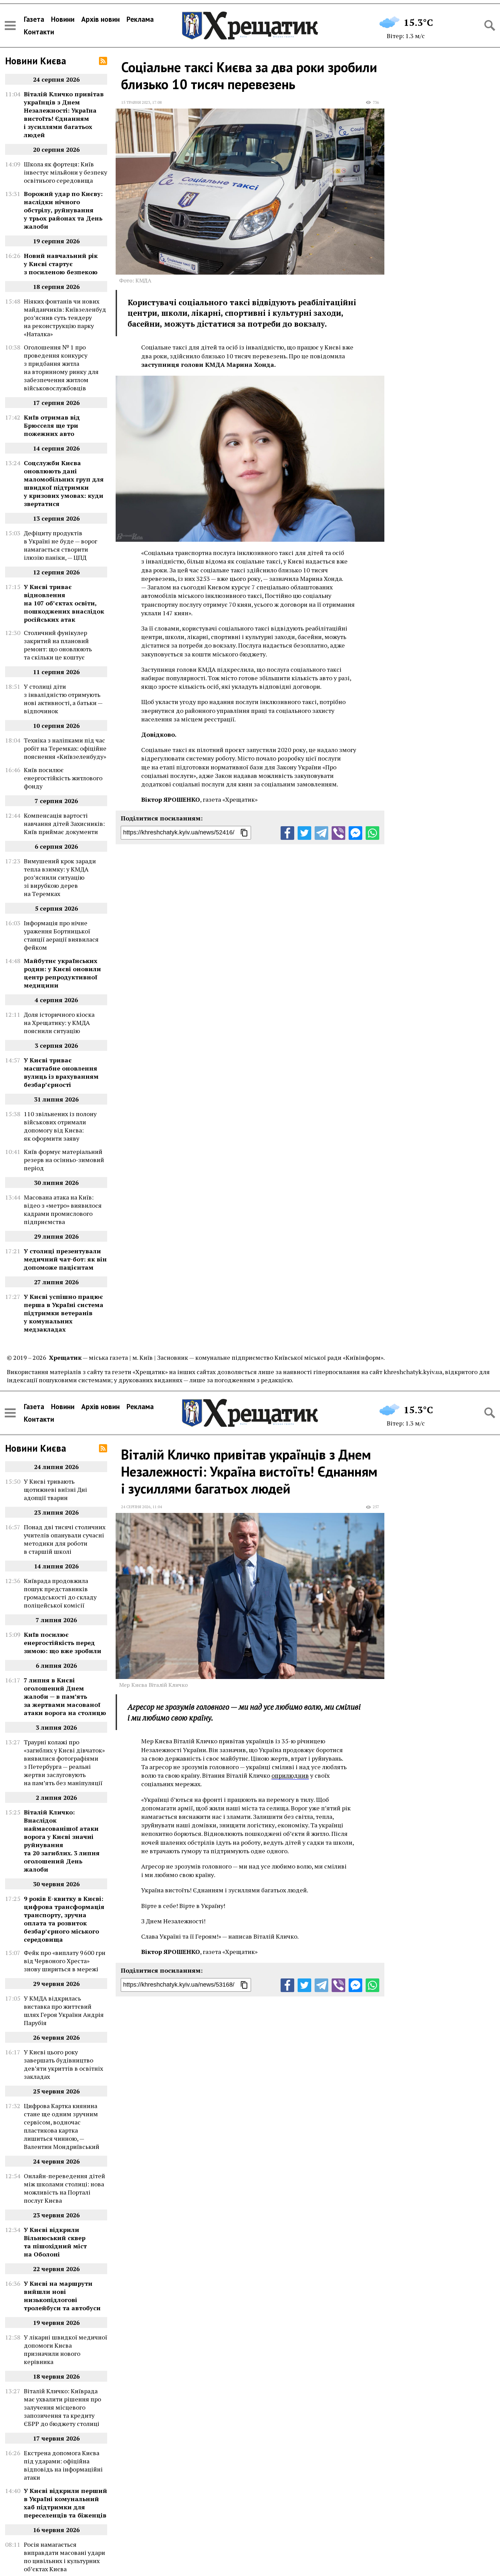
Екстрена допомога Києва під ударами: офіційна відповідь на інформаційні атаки (63, 2465)
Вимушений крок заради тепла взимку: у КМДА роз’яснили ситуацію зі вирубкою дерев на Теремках (60, 877)
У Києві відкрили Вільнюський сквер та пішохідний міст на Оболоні (55, 2242)
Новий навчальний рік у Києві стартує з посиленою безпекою (61, 264)
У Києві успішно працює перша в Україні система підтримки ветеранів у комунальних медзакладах (64, 1313)
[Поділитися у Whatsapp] (372, 833)
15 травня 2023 (136, 102)
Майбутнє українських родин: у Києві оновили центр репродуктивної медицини (62, 973)
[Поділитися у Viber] (338, 833)
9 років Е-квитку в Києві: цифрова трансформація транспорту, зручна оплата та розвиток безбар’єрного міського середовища (64, 1919)
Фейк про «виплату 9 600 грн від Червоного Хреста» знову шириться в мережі (65, 1961)
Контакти (39, 32)
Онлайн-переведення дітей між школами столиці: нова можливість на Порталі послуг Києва (64, 2188)
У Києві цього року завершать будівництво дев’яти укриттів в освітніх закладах (63, 2064)
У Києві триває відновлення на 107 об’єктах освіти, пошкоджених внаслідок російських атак (64, 603)
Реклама (140, 19)
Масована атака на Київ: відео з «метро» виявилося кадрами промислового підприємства (63, 1209)
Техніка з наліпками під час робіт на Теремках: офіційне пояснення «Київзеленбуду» (65, 748)
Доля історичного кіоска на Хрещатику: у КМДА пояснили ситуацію (59, 1023)
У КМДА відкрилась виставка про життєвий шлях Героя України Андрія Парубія (64, 2010)
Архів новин (101, 19)
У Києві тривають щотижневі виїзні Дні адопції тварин (55, 1489)
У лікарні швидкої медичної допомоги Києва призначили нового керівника (65, 2349)
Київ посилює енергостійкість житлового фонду (63, 778)
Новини (63, 19)
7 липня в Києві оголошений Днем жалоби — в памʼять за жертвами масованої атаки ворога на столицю (65, 1696)
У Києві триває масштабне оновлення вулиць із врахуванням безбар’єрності (61, 1072)
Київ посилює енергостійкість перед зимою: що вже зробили (63, 1643)
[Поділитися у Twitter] (304, 833)
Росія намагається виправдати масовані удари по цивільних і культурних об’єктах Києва (64, 2557)
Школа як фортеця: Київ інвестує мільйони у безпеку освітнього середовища (65, 172)
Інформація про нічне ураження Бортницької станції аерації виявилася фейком (61, 935)
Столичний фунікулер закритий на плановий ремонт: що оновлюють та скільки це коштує (58, 645)
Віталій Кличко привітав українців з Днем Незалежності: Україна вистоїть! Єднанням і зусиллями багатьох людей (64, 114)
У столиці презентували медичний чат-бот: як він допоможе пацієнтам (65, 1259)
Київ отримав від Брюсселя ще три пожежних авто (52, 425)
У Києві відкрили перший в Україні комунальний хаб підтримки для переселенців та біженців (65, 2503)
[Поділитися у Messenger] (355, 833)
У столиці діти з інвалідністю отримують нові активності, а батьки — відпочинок (63, 699)
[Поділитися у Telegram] (321, 833)
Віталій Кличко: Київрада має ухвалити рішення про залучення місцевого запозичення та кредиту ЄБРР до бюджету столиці (62, 2407)
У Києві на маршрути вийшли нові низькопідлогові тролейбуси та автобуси (62, 2296)
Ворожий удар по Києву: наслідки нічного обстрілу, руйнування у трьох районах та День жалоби (63, 210)
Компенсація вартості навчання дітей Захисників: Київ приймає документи (64, 824)
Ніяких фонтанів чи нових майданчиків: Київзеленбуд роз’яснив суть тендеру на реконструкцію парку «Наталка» (65, 317)
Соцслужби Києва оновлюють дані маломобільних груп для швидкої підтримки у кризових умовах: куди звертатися (64, 483)
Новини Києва (36, 61)
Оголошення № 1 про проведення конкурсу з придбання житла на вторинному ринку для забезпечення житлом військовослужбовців (61, 368)
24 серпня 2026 (136, 1507)
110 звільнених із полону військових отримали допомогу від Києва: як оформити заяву (60, 1126)
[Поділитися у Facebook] (287, 833)
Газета (34, 19)
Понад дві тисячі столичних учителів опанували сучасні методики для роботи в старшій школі (65, 1539)
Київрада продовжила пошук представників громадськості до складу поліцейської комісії (60, 1593)
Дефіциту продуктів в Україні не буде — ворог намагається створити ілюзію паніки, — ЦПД (61, 545)
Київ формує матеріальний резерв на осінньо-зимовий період (64, 1160)
